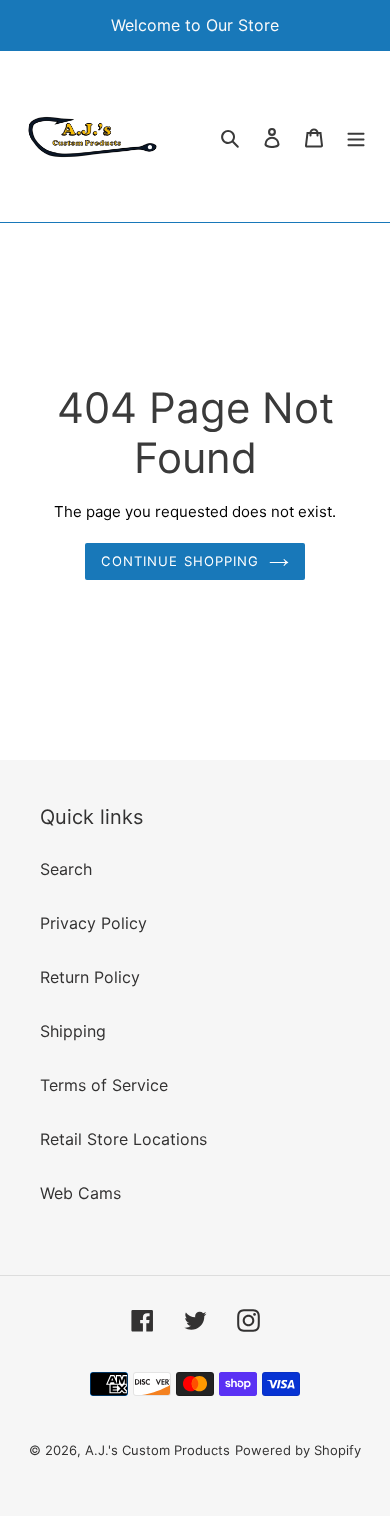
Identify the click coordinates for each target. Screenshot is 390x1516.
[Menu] (356, 136)
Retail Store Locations (123, 1139)
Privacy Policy (93, 923)
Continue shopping (180, 561)
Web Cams (80, 1193)
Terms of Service (104, 1085)
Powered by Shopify (298, 1450)
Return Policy (90, 977)
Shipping (73, 1031)
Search (66, 869)
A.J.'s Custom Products (157, 1450)
